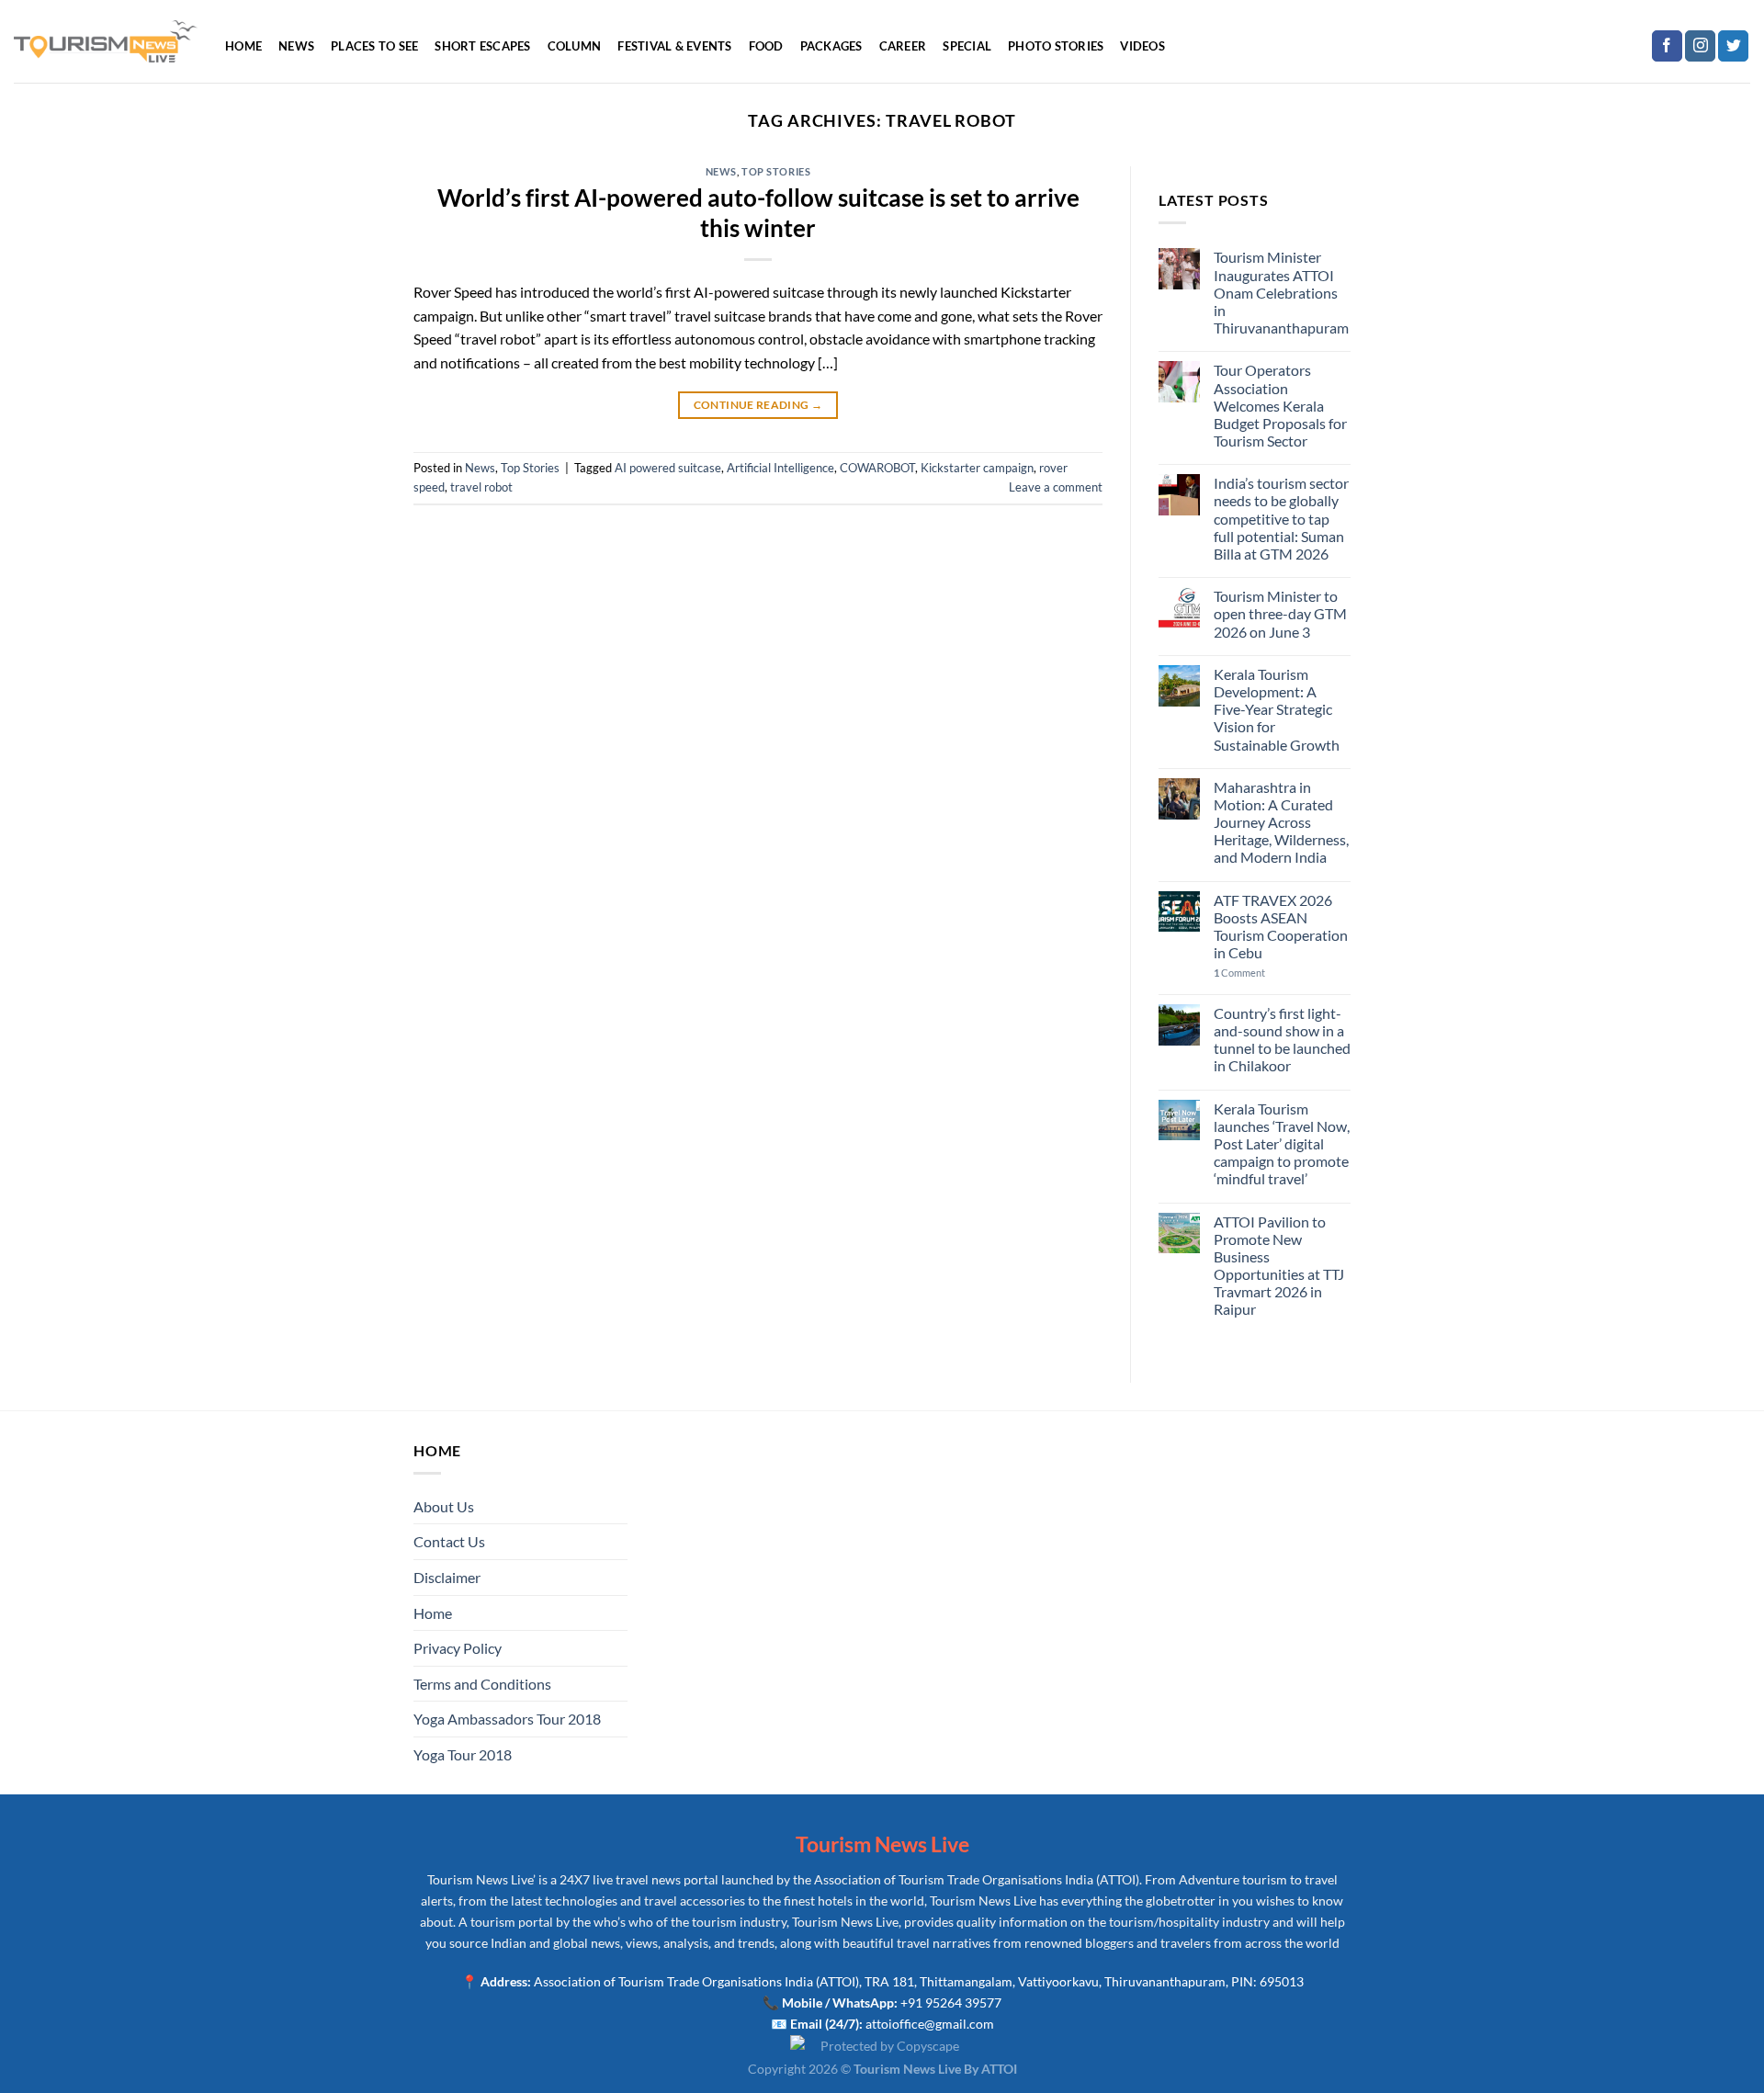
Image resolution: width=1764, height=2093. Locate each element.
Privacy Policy (458, 1648)
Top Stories (776, 171)
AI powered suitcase (668, 468)
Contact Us (449, 1541)
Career (903, 46)
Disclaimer (447, 1577)
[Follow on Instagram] (1700, 46)
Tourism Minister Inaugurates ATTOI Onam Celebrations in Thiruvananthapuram (1281, 292)
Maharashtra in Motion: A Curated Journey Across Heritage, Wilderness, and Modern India (1281, 822)
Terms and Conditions (482, 1684)
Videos (1142, 46)
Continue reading (758, 405)
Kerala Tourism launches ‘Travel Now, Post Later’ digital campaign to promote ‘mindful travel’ (1282, 1144)
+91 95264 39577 (951, 2002)
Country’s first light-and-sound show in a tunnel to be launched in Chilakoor (1282, 1040)
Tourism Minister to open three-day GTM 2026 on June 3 (1280, 613)
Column (575, 46)
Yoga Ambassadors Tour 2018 (507, 1719)
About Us (444, 1506)
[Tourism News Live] (106, 42)
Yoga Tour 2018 (463, 1754)
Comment (1239, 973)
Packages (831, 46)
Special (967, 46)
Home (243, 46)
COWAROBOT (877, 468)
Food (766, 46)
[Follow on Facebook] (1667, 46)
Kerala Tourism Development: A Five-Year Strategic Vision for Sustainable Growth (1277, 709)
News (296, 46)
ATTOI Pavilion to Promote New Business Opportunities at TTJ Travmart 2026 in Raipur (1279, 1266)
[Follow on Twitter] (1733, 46)
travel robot (481, 487)
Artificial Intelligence (780, 468)
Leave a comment (1056, 487)
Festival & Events (674, 46)
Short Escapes (482, 46)
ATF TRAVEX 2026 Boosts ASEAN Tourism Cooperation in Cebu (1281, 927)
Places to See (374, 46)
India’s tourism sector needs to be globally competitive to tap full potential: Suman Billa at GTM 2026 (1281, 518)
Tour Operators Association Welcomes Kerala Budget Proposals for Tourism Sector (1280, 405)
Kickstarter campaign (977, 468)
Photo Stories (1056, 46)
